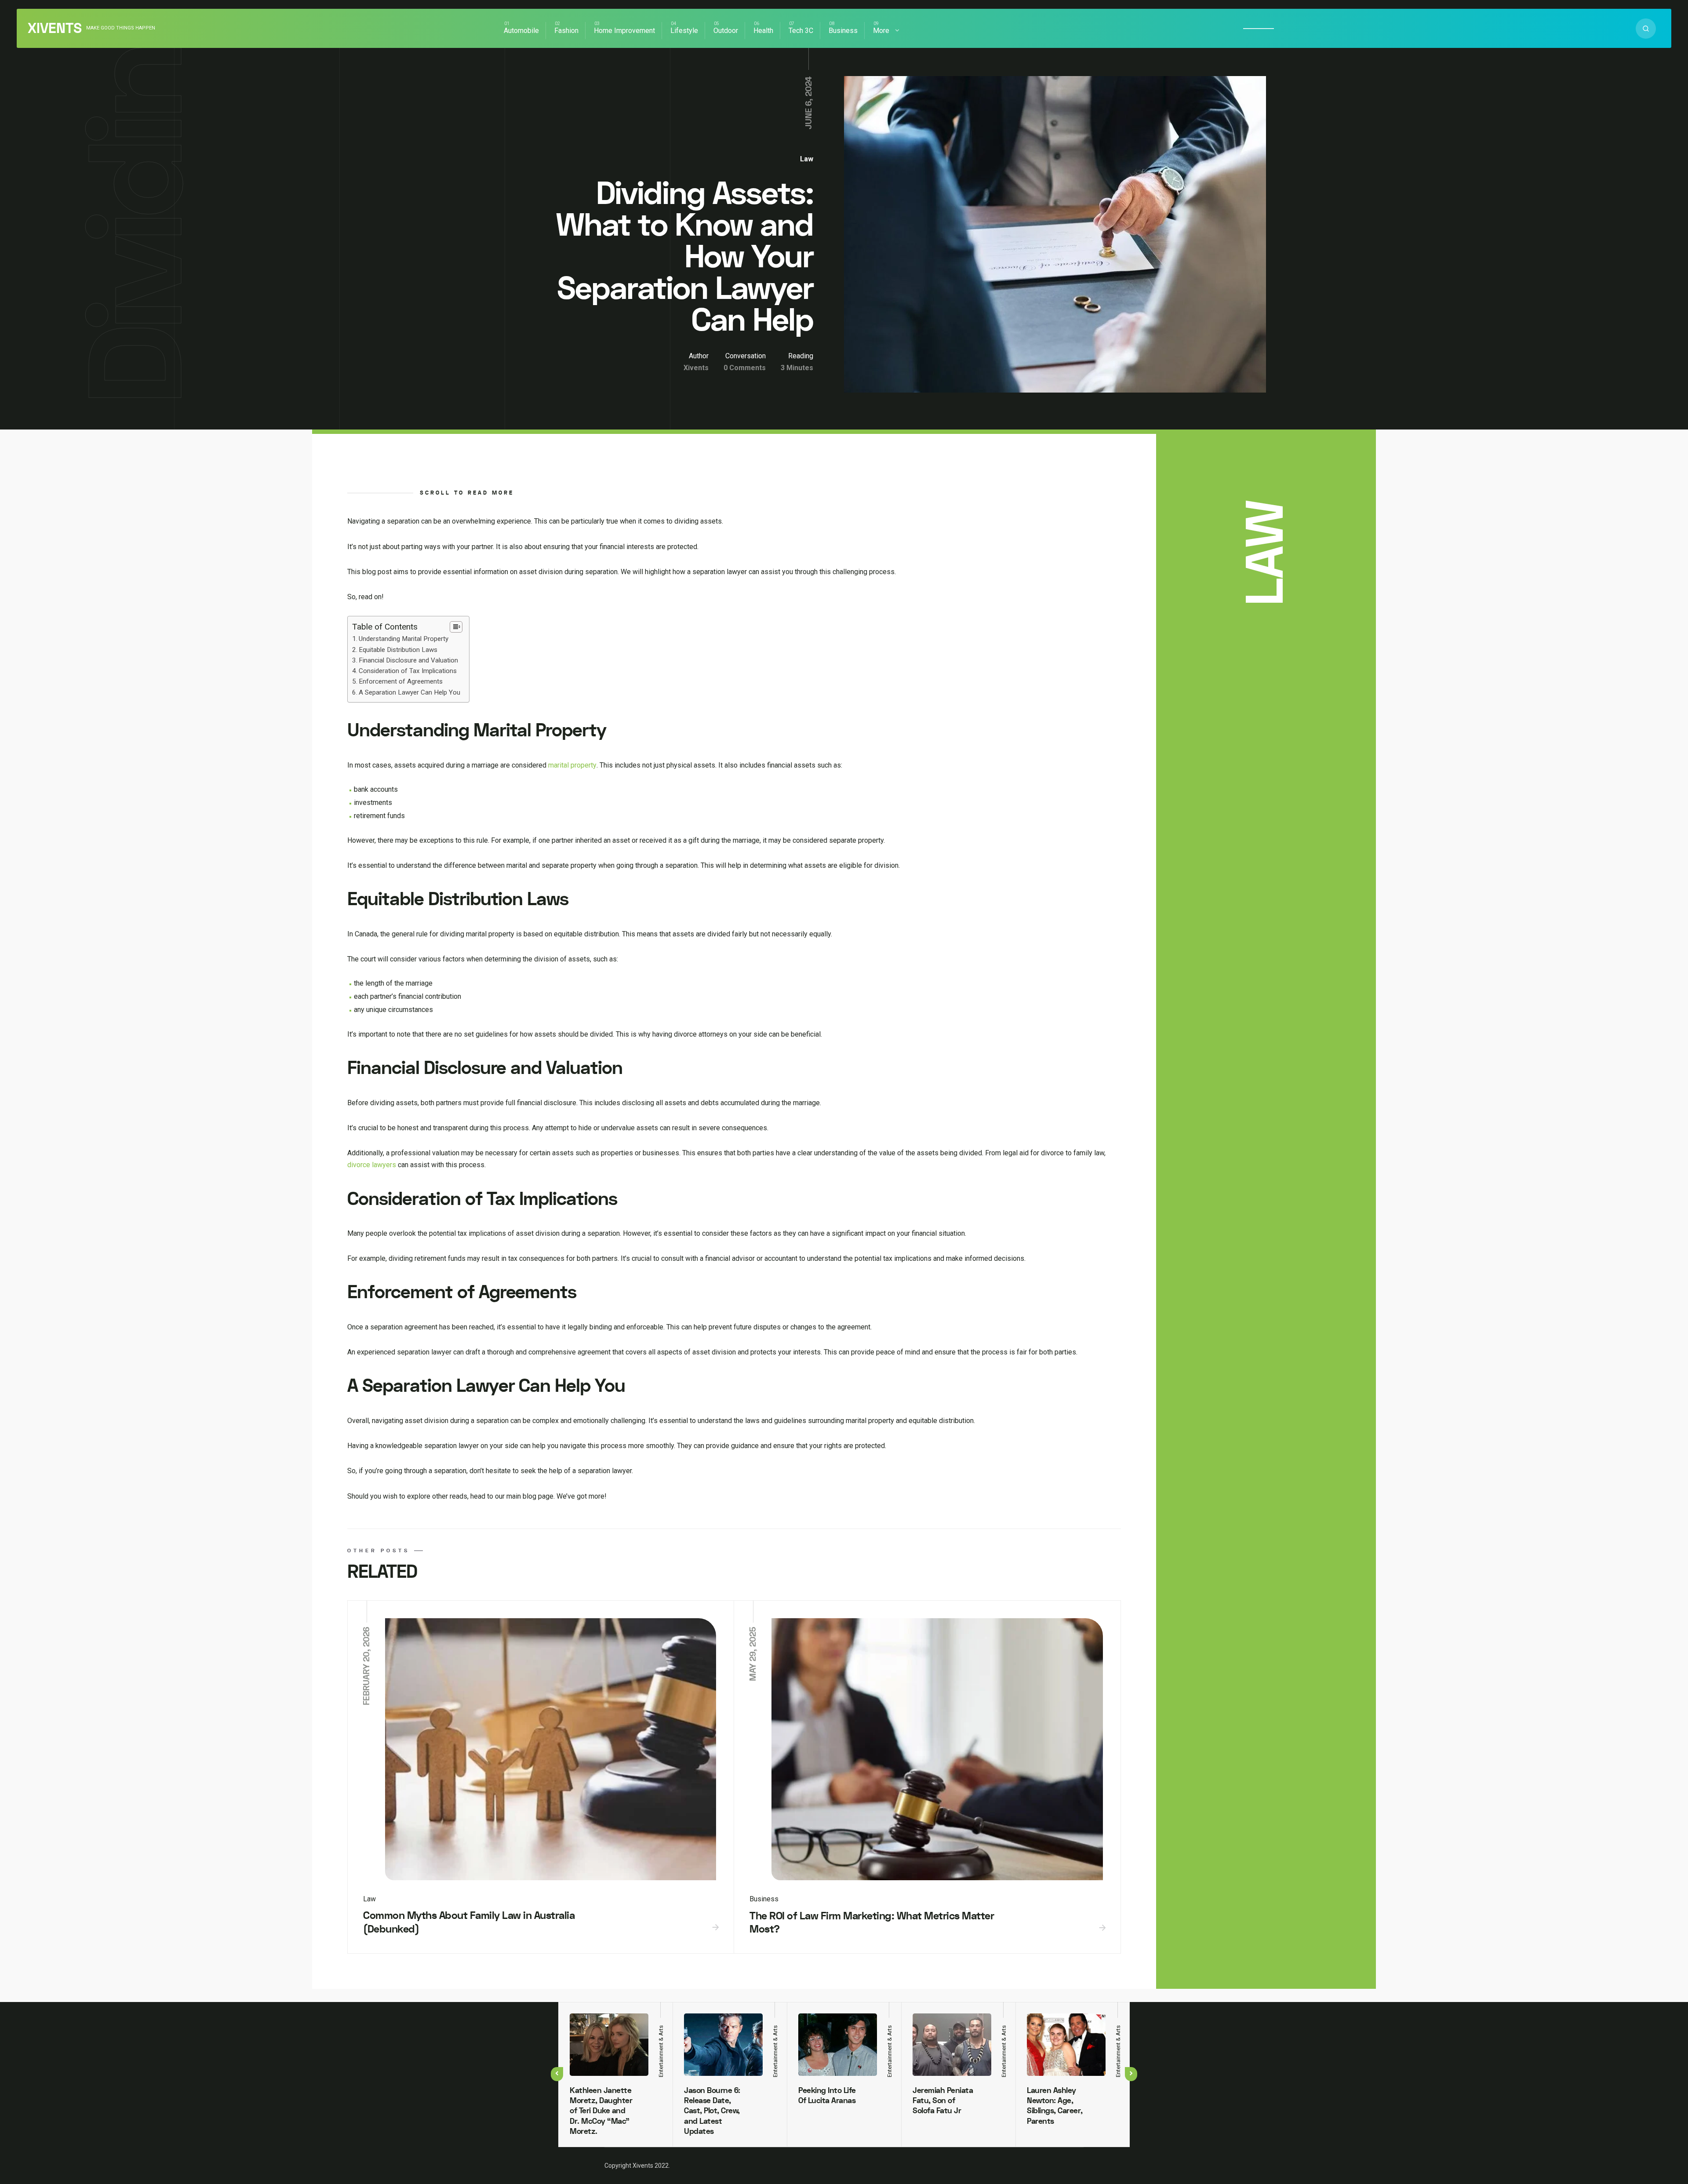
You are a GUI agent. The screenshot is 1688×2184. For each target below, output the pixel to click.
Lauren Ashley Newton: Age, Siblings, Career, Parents (1055, 2106)
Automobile (521, 31)
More (881, 31)
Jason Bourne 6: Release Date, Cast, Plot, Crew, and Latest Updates (712, 2111)
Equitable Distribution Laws (398, 650)
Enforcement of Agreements (401, 681)
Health (763, 31)
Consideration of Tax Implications (408, 671)
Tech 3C (801, 31)
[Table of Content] (456, 627)
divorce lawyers (372, 1165)
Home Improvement (624, 31)
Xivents (55, 29)
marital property (572, 765)
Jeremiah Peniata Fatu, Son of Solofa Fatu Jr (943, 2101)
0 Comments (745, 368)
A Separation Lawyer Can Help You (409, 692)
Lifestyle (684, 31)
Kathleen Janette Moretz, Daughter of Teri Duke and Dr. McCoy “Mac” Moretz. (601, 2111)
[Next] (1131, 2074)
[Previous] (557, 2074)
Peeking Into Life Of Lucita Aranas (827, 2096)
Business (843, 31)
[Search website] (1646, 29)
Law (807, 159)
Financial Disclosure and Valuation (408, 660)
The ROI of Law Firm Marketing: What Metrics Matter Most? (872, 1923)
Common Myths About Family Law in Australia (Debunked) (469, 1922)
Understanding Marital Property (404, 639)
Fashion (566, 31)
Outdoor (726, 31)
